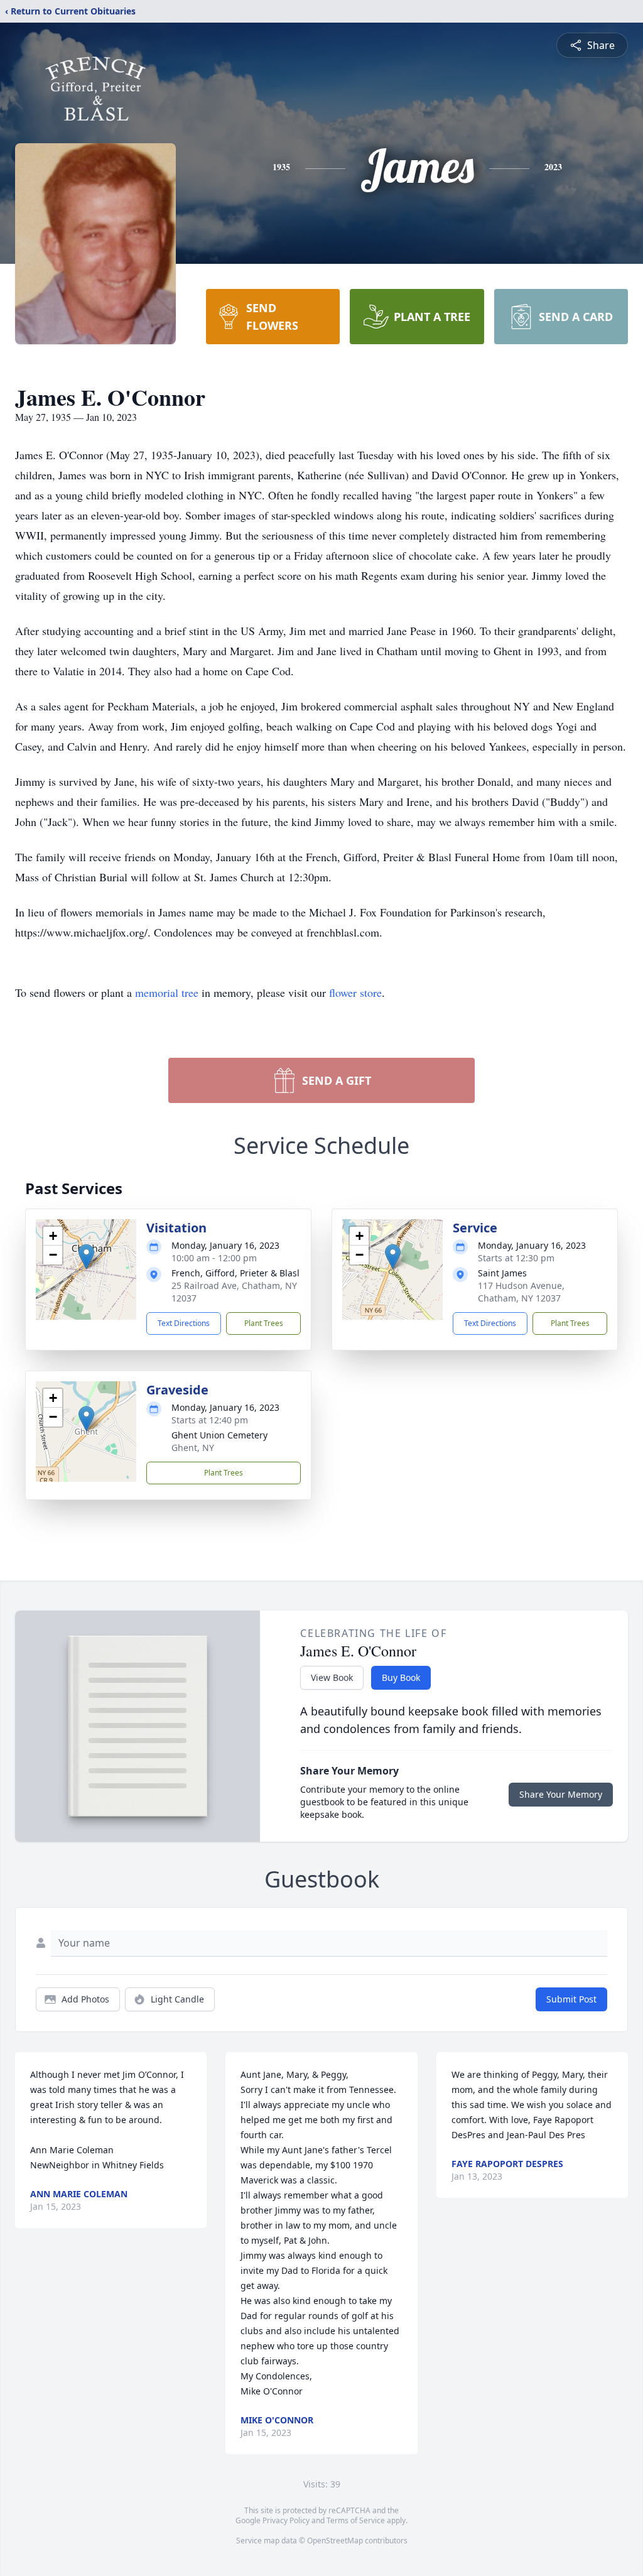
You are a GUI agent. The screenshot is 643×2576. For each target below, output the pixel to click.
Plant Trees (264, 1323)
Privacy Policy (286, 2520)
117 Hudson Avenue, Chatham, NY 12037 (521, 1292)
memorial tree (167, 992)
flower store (355, 992)
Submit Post (571, 1999)
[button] (86, 1257)
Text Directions (184, 1323)
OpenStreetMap (335, 2541)
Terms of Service (356, 2520)
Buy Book (401, 1677)
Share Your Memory (561, 1794)
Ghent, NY (193, 1448)
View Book (332, 1677)
